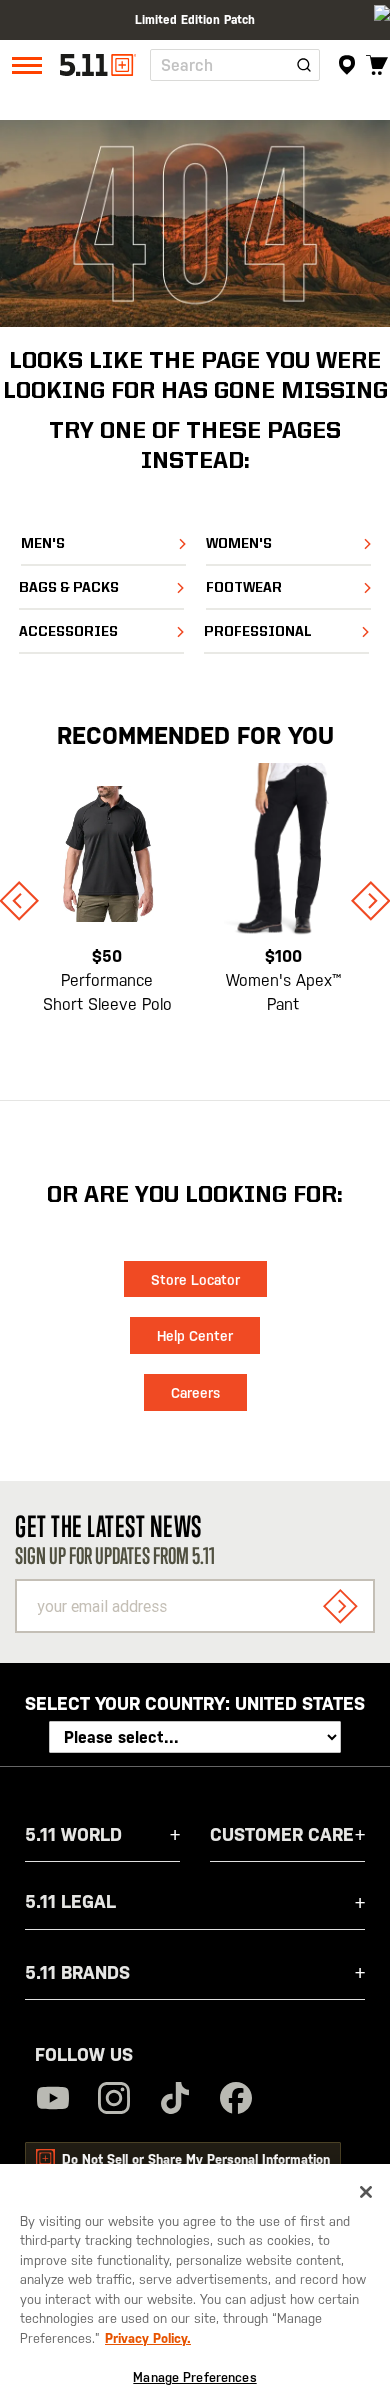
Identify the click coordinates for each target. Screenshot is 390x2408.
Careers (195, 1393)
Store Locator (195, 1280)
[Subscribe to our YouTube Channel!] (53, 2100)
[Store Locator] (347, 65)
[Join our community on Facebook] (236, 2100)
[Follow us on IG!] (114, 2100)
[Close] (366, 2192)
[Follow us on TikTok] (175, 2100)
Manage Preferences (194, 2377)
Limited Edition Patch (195, 15)
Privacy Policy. (148, 2338)
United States (300, 1703)
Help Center (195, 1336)
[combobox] (235, 65)
